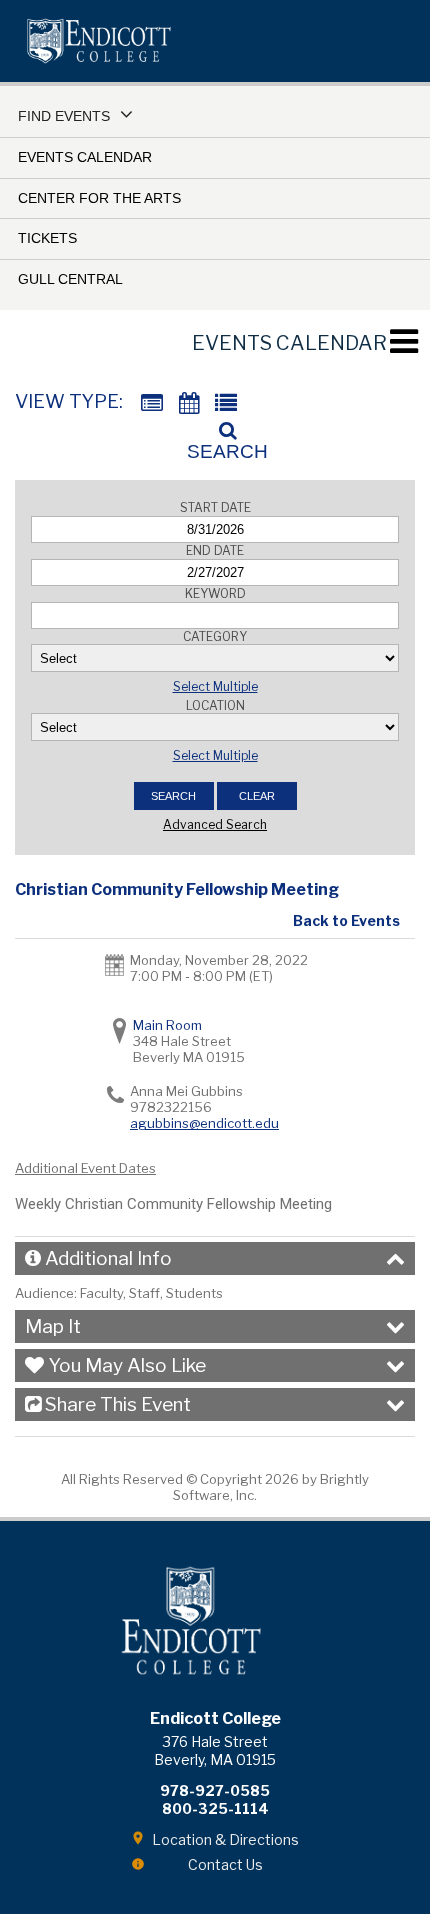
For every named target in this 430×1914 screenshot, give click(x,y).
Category (215, 636)
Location (215, 705)
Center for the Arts (99, 198)
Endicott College (99, 41)
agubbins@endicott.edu (204, 1123)
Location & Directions (225, 1839)
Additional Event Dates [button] (85, 1168)
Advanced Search (215, 824)
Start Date (215, 507)
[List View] (226, 403)
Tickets (47, 238)
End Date (215, 550)
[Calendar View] (189, 403)
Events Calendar (85, 157)
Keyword (215, 593)
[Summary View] (152, 403)
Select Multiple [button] (215, 686)
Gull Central (70, 279)
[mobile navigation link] (403, 341)
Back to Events (346, 920)
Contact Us (225, 1864)
